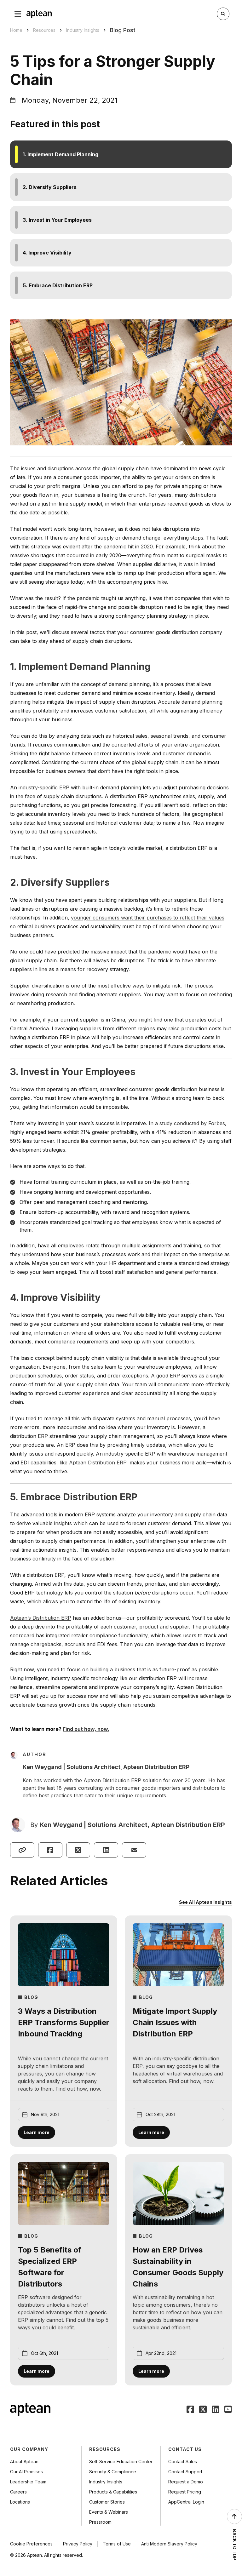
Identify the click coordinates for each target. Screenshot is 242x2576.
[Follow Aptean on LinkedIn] (216, 2410)
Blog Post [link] (123, 30)
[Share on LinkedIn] (106, 1850)
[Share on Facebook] (50, 1850)
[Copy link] (22, 1850)
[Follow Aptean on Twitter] (203, 2410)
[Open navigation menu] (18, 14)
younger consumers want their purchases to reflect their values (148, 918)
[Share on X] (78, 1850)
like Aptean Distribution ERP (93, 1463)
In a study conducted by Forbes (187, 1123)
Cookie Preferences (31, 2544)
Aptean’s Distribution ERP (41, 1618)
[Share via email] (134, 1850)
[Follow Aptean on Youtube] (228, 2410)
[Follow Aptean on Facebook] (190, 2410)
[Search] (223, 14)
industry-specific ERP (44, 787)
